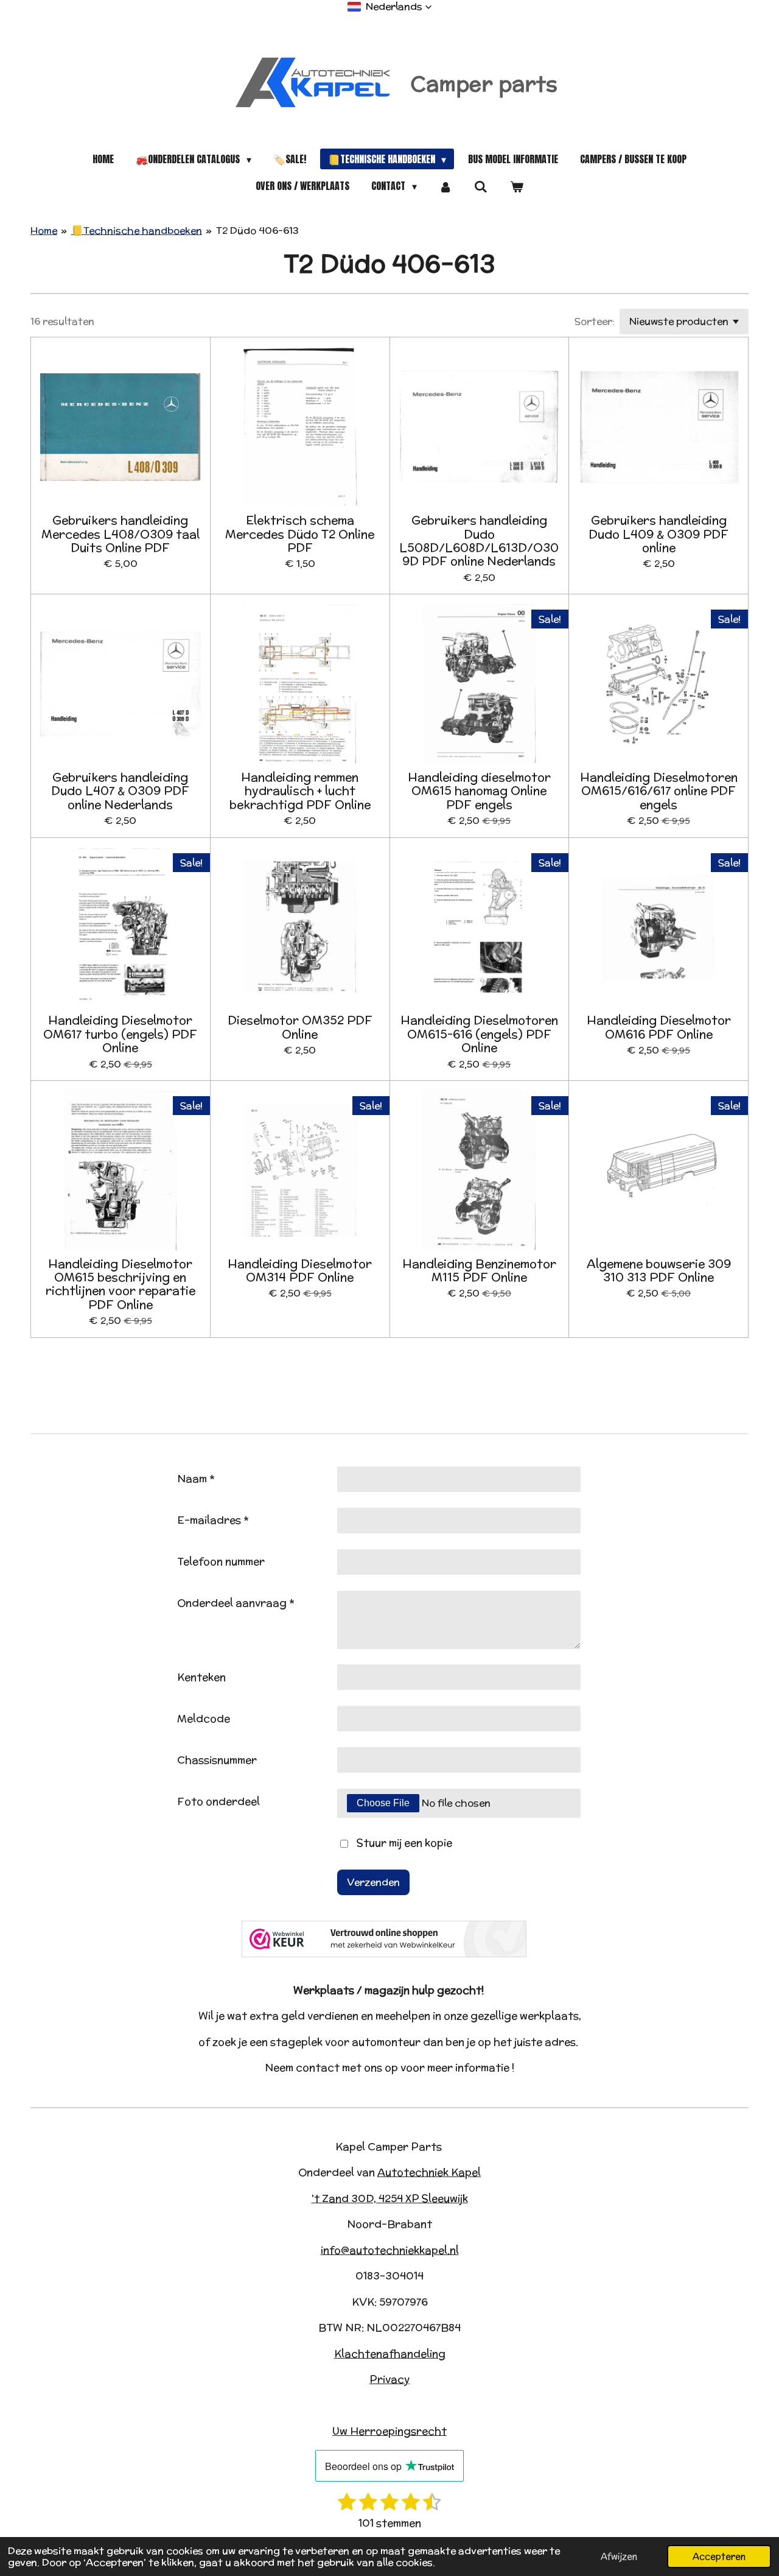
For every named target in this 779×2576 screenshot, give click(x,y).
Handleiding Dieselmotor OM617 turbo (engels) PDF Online (120, 1034)
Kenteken (201, 1677)
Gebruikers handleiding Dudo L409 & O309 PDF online (658, 534)
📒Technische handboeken (137, 231)
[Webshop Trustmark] (384, 1954)
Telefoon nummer (221, 1561)
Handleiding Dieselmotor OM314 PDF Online (300, 1271)
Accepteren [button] (719, 2556)
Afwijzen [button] (619, 2556)
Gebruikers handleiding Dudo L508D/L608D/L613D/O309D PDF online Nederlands (479, 541)
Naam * (196, 1479)
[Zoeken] (481, 186)
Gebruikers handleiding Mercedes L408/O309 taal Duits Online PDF (121, 534)
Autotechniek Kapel (429, 2172)
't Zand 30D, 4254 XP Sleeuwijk (390, 2198)
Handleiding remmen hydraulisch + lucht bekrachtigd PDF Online (300, 791)
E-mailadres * (213, 1520)
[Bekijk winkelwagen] (516, 186)
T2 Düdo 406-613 (257, 231)
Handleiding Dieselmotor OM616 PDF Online (659, 1027)
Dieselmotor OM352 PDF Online (300, 1027)
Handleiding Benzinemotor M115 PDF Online (479, 1271)
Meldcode (204, 1719)
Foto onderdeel (218, 1801)
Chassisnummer (217, 1760)
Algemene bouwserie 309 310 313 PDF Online (659, 1271)
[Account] (445, 186)
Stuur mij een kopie (404, 1843)
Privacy (389, 2379)
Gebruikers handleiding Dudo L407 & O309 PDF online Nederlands (120, 791)
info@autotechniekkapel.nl (390, 2250)
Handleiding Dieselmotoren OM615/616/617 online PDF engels (659, 791)
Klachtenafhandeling (390, 2354)
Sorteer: (595, 321)
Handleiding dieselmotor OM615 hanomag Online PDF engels (479, 791)
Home (44, 231)
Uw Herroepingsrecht (389, 2431)
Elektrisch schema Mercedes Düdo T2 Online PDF (300, 534)
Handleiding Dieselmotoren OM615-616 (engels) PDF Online (479, 1034)
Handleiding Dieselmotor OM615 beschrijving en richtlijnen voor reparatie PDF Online (121, 1284)
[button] (390, 7)
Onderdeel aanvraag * (236, 1603)
